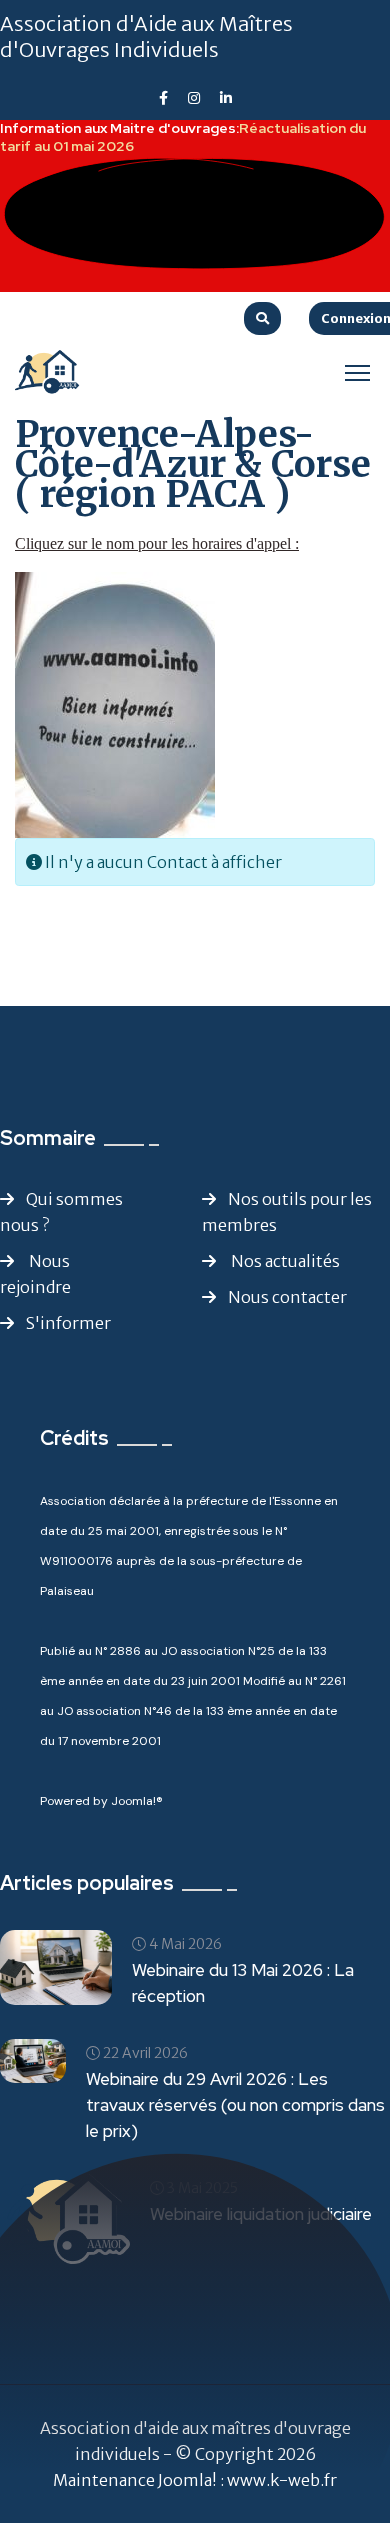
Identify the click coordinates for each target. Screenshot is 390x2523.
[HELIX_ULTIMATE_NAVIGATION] (357, 372)
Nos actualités (284, 1261)
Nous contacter (287, 1297)
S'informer (68, 1323)
